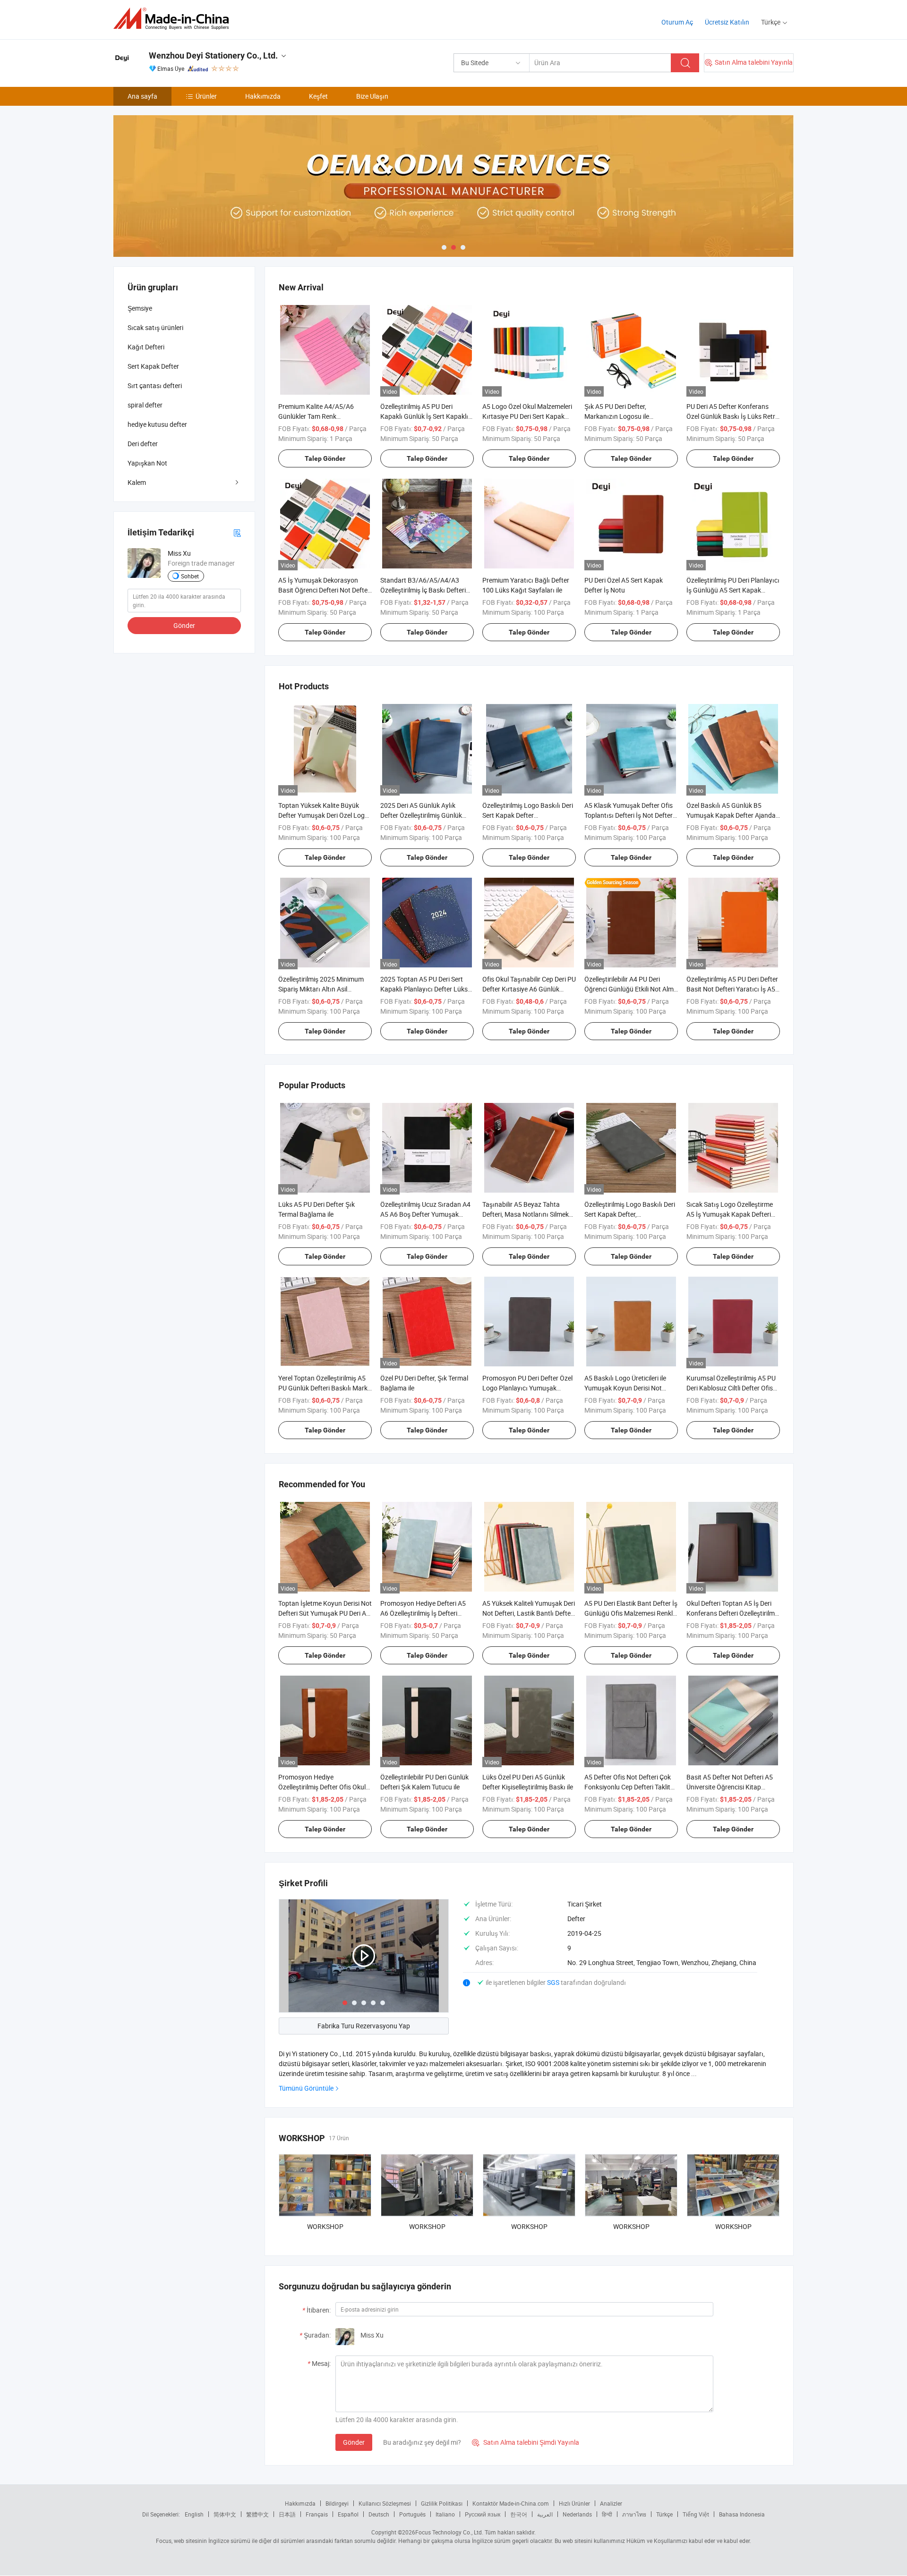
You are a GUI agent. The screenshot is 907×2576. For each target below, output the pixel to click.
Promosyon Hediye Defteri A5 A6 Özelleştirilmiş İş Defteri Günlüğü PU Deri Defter (423, 1613)
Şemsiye (140, 308)
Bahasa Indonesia (742, 2514)
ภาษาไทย (634, 2514)
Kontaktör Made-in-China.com (511, 2503)
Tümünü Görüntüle (306, 2088)
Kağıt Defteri (146, 347)
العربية (545, 2514)
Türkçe (664, 2514)
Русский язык (483, 2514)
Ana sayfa (142, 96)
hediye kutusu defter (157, 424)
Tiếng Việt (696, 2514)
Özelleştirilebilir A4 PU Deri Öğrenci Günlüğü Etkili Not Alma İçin (631, 989)
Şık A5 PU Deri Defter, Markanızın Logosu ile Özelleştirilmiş (617, 416)
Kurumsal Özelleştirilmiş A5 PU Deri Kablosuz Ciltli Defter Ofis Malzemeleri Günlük (731, 1388)
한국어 (519, 2514)
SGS (554, 1982)
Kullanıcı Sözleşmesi (385, 2503)
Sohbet (190, 576)
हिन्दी (607, 2514)
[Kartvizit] (237, 532)
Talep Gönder (325, 458)
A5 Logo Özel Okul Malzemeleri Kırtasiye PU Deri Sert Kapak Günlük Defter (527, 416)
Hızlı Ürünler (574, 2503)
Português (412, 2514)
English (194, 2514)
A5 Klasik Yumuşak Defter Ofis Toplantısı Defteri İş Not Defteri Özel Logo (629, 815)
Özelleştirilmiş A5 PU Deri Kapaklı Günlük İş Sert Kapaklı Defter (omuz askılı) (424, 416)
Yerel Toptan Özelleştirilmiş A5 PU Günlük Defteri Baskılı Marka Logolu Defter (325, 1388)
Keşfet (318, 96)
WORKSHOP (325, 2226)
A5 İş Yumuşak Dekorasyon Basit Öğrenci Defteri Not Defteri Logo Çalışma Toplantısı (325, 590)
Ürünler (206, 96)
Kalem (137, 482)
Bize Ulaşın (372, 96)
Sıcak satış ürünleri (155, 327)
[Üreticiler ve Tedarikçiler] (174, 19)
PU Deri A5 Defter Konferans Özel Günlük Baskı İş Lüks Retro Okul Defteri (733, 416)
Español (348, 2514)
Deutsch (379, 2514)
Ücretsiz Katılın (727, 22)
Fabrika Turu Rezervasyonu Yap (364, 2026)
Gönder (354, 2442)
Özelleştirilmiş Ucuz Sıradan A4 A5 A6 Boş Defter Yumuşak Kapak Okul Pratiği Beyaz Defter (427, 1214)
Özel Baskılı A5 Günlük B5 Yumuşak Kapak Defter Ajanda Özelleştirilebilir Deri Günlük (731, 815)
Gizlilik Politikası (442, 2503)
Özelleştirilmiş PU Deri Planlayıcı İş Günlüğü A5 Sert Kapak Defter (733, 590)
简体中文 (225, 2514)
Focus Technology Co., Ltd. (449, 2532)
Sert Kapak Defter (153, 366)
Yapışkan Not (147, 463)
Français (317, 2514)
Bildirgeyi (337, 2503)
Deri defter (143, 444)
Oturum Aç (677, 22)
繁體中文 (257, 2514)
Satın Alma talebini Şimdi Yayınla (526, 2442)
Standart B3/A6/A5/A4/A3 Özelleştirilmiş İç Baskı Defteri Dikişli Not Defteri (423, 590)
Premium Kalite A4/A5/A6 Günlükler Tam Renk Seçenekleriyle (316, 416)
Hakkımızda (263, 96)
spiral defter (145, 405)
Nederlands (577, 2514)
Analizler (611, 2503)
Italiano (445, 2514)
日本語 (287, 2514)
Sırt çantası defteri (155, 386)
